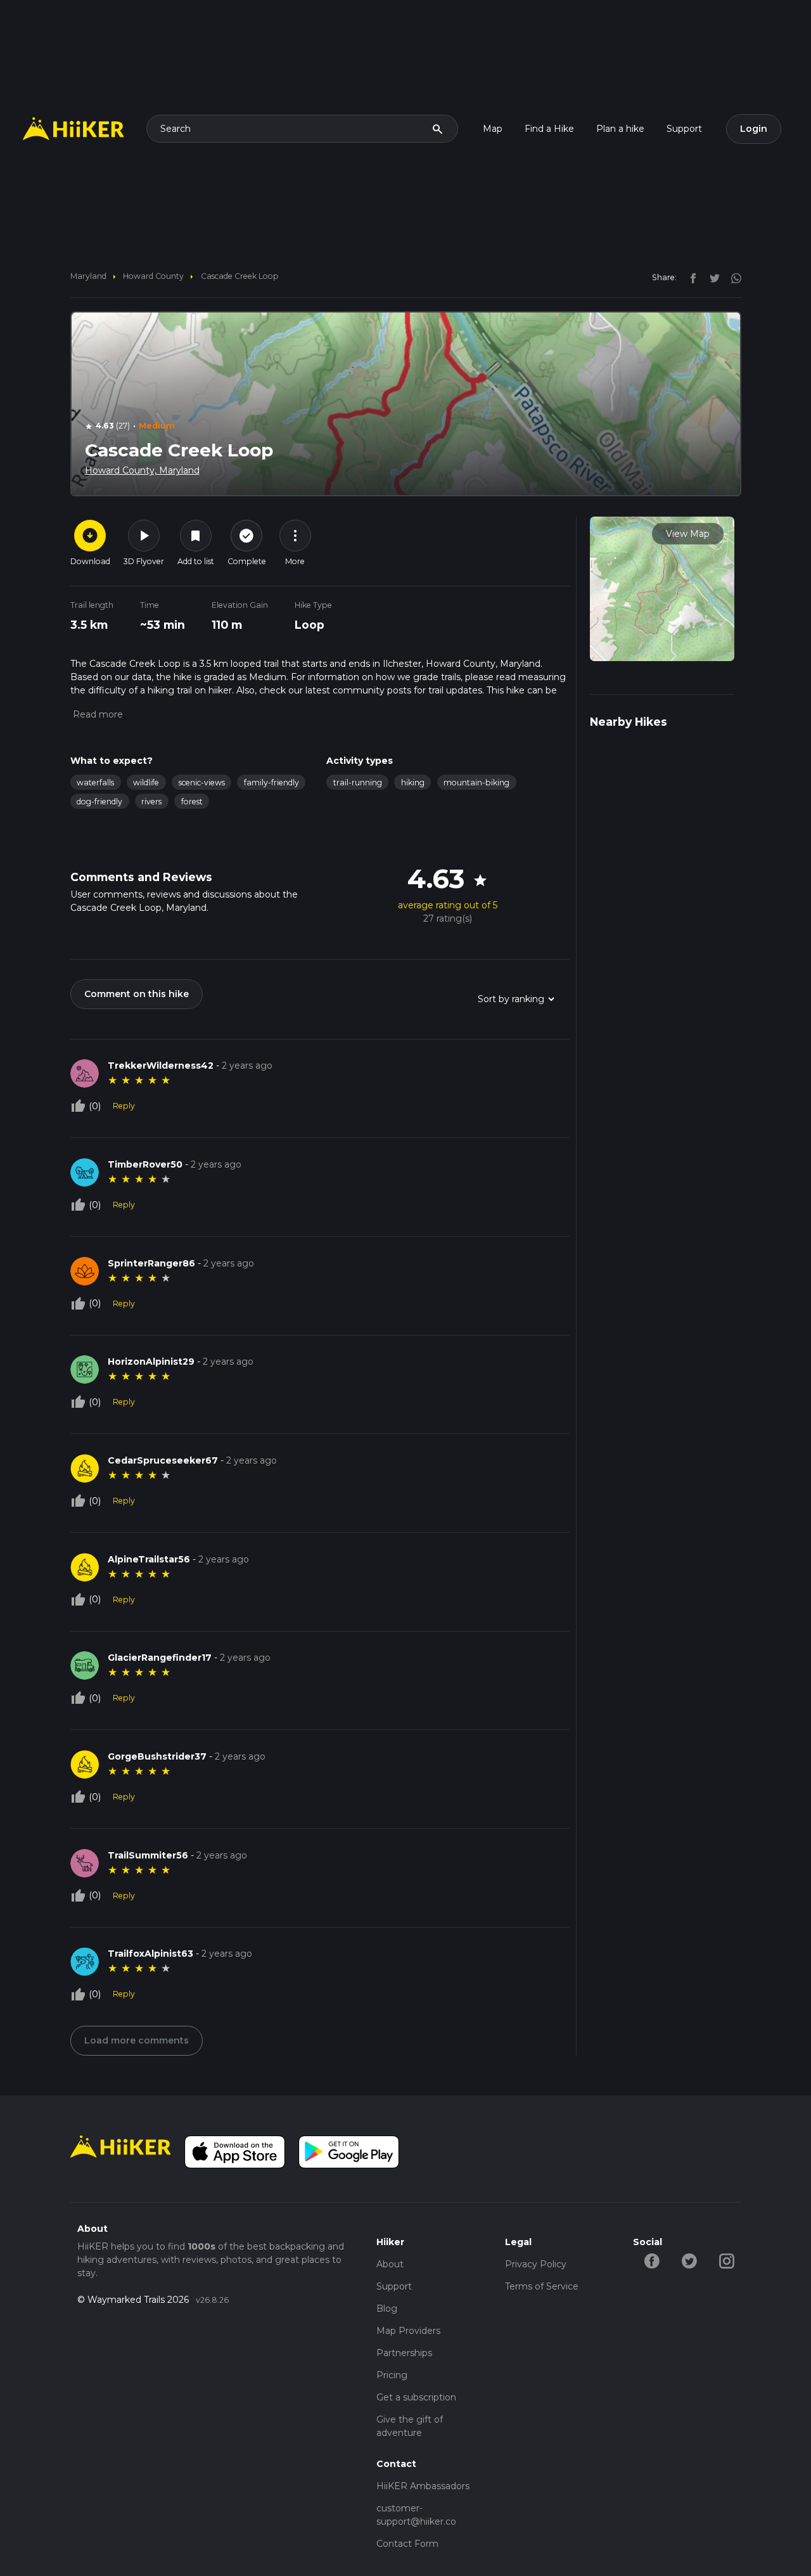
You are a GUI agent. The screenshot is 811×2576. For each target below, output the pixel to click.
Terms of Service (542, 2286)
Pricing (392, 2375)
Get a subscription (416, 2397)
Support (684, 129)
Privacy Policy (536, 2264)
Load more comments (137, 2040)
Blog (387, 2309)
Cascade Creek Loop (240, 276)
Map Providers (408, 2331)
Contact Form (407, 2544)
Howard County (153, 276)
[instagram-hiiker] (726, 2260)
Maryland (88, 276)
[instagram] (732, 277)
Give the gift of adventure (410, 2426)
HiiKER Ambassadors (423, 2486)
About (390, 2264)
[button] (97, 714)
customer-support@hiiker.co (416, 2515)
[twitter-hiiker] (689, 2260)
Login (754, 129)
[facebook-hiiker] (652, 2260)
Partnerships (404, 2353)
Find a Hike (549, 129)
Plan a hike (620, 129)
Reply (124, 1106)
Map (493, 129)
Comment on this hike (137, 994)
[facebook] (690, 277)
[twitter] (712, 277)
